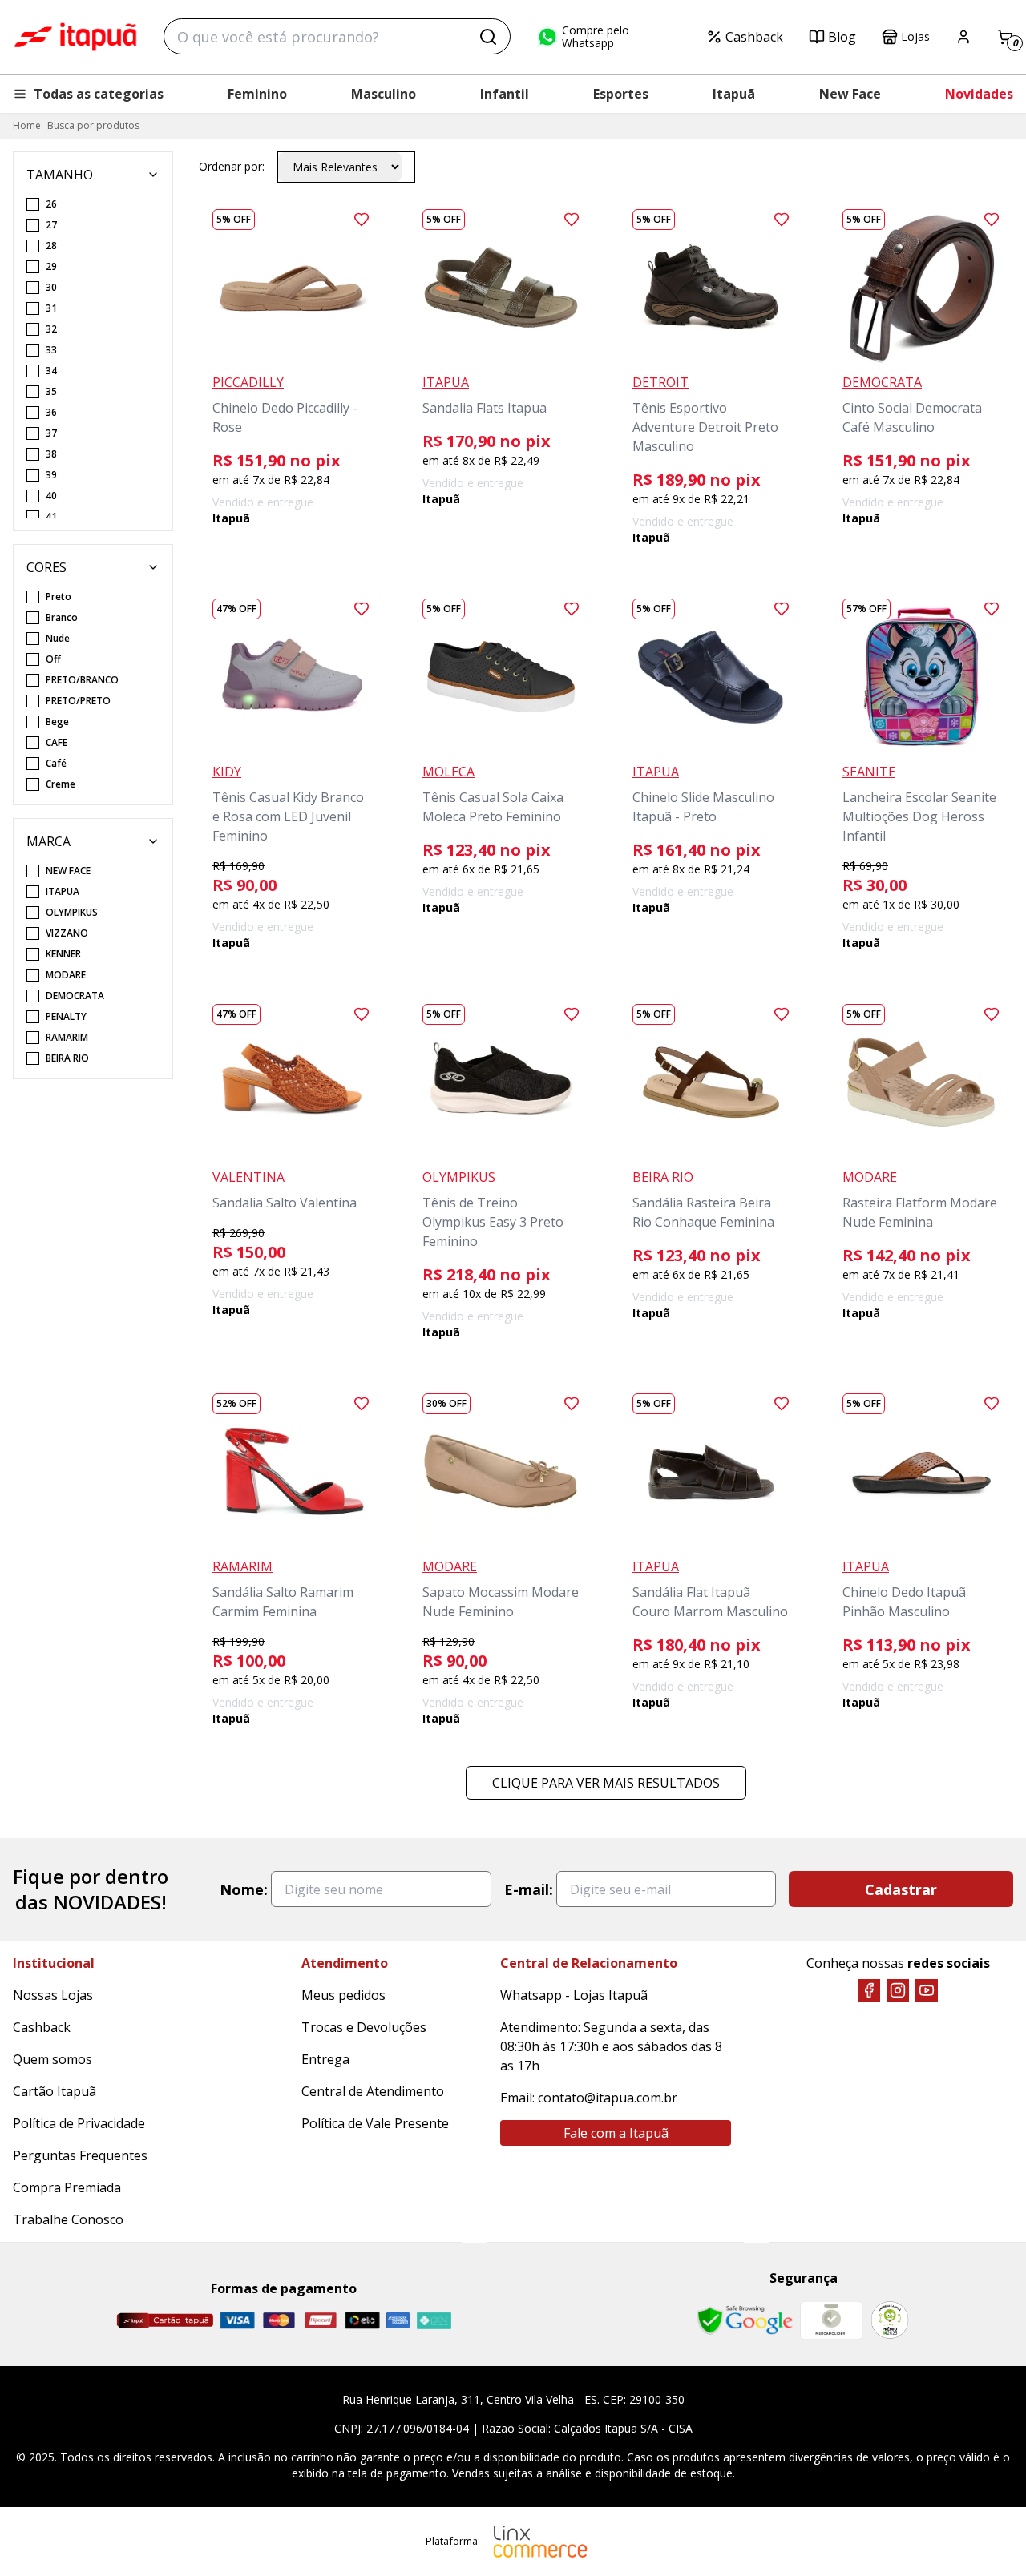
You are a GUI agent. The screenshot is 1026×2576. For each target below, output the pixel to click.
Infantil (505, 94)
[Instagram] (898, 1990)
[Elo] (362, 2320)
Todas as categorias (99, 94)
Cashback (754, 37)
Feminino (257, 94)
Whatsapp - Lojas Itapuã (574, 1995)
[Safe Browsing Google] (745, 2320)
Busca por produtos (93, 125)
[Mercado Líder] (831, 2320)
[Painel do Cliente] (963, 37)
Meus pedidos (343, 1995)
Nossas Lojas (53, 1995)
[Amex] (398, 2320)
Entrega (325, 2059)
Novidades (979, 94)
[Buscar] (488, 37)
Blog (842, 37)
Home (27, 125)
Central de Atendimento (373, 2091)
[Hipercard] (321, 2320)
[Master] (279, 2320)
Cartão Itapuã (55, 2091)
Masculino (384, 94)
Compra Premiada (67, 2187)
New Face (850, 94)
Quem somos (53, 2059)
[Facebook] (869, 1990)
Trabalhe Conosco (68, 2219)
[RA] (890, 2320)
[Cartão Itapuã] (165, 2320)
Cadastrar (901, 1889)
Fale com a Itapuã (616, 2133)
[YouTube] (927, 1990)
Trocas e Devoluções (364, 2027)
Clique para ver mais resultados (606, 1783)
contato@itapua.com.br (608, 2098)
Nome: (244, 1889)
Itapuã (734, 94)
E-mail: (529, 1889)
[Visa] (237, 2320)
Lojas (915, 36)
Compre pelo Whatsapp (596, 37)
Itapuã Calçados (75, 37)
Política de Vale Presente (375, 2123)
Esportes (621, 94)
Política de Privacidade (79, 2123)
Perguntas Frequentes (80, 2155)
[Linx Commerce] (540, 2542)
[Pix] (434, 2320)
